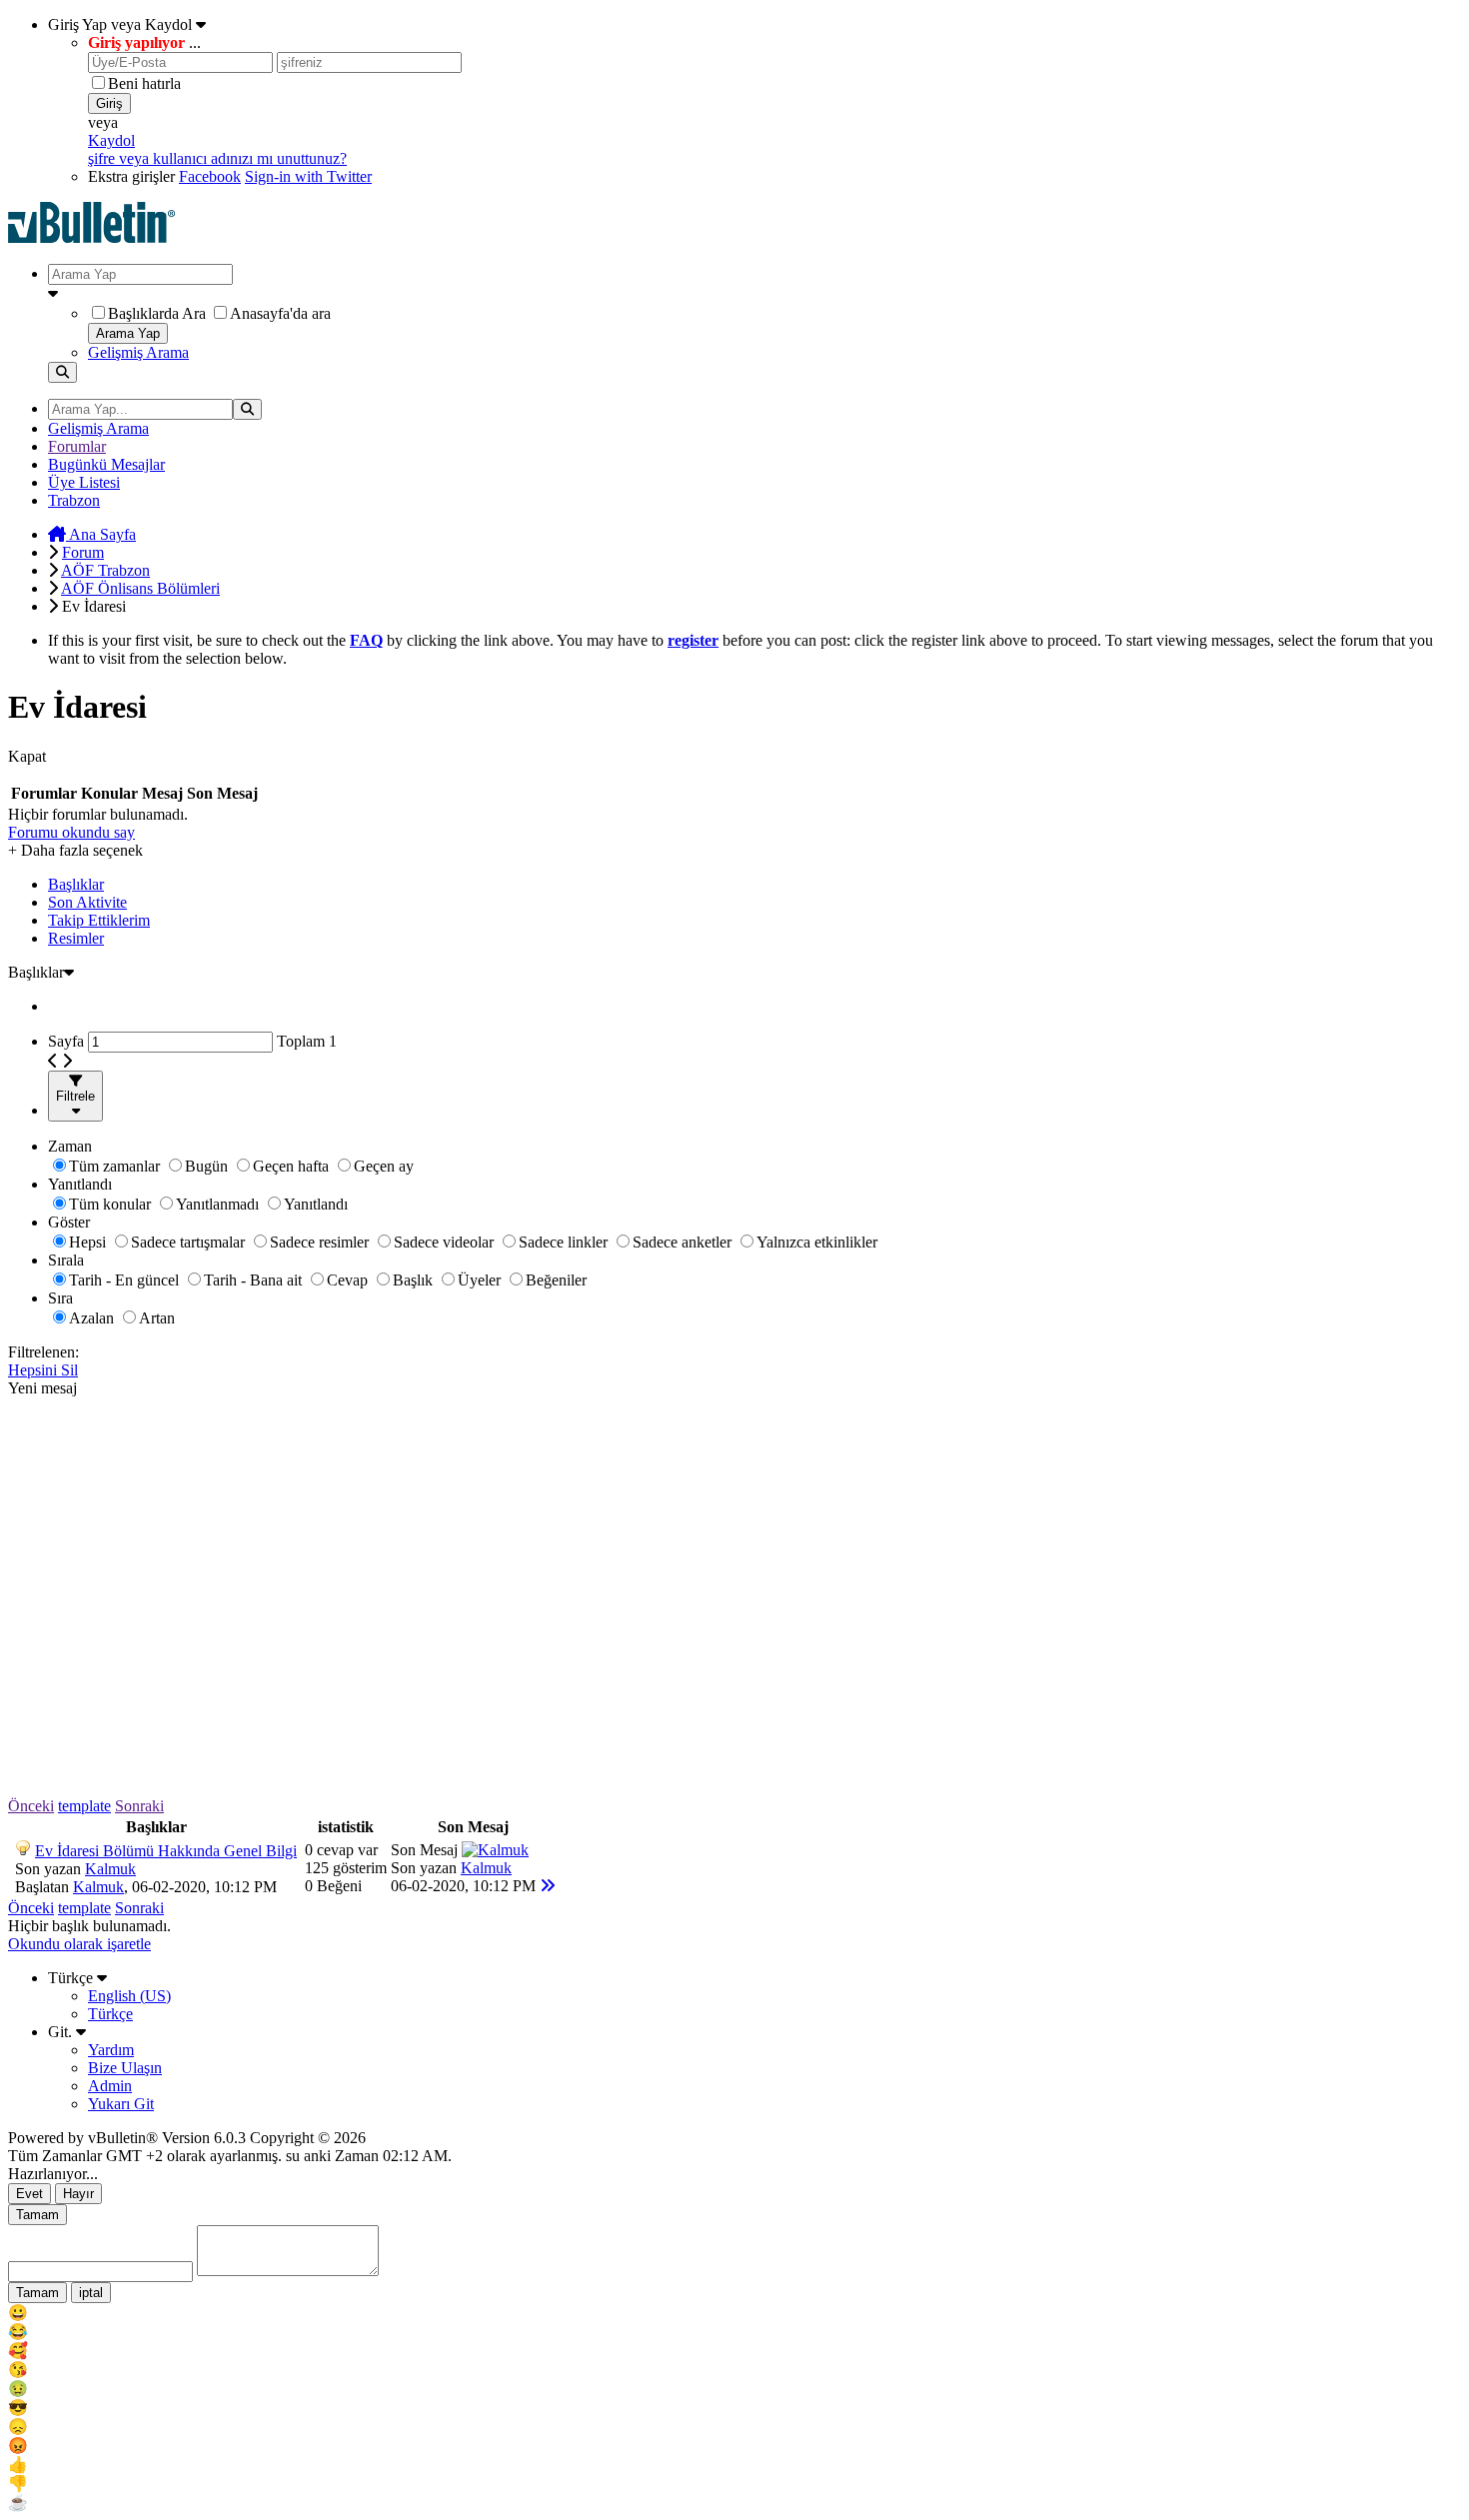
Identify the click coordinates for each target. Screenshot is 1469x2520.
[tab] (754, 885)
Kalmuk (110, 1869)
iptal (91, 2293)
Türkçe (72, 1978)
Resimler (76, 938)
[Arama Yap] (62, 372)
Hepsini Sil (43, 1370)
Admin (110, 2086)
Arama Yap (128, 333)
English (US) (129, 1996)
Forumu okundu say (71, 832)
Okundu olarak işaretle (79, 1944)
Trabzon (74, 500)
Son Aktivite (87, 902)
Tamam (37, 2215)
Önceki (31, 1806)
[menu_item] (734, 2313)
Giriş (109, 103)
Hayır (78, 2194)
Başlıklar (76, 884)
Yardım (111, 2050)
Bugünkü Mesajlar (106, 464)
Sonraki (139, 1806)
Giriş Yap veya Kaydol (122, 24)
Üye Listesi (84, 482)
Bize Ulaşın (125, 2068)
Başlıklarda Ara (157, 313)
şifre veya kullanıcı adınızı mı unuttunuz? (217, 158)
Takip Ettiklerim (99, 920)
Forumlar (77, 446)
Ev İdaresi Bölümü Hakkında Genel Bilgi (166, 1851)
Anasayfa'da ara (280, 313)
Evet (29, 2194)
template (84, 1806)
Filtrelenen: (43, 1352)
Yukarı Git (121, 2104)
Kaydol (111, 140)
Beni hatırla (144, 83)
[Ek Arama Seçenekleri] (754, 294)
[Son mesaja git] (548, 1886)
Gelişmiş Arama (138, 352)
